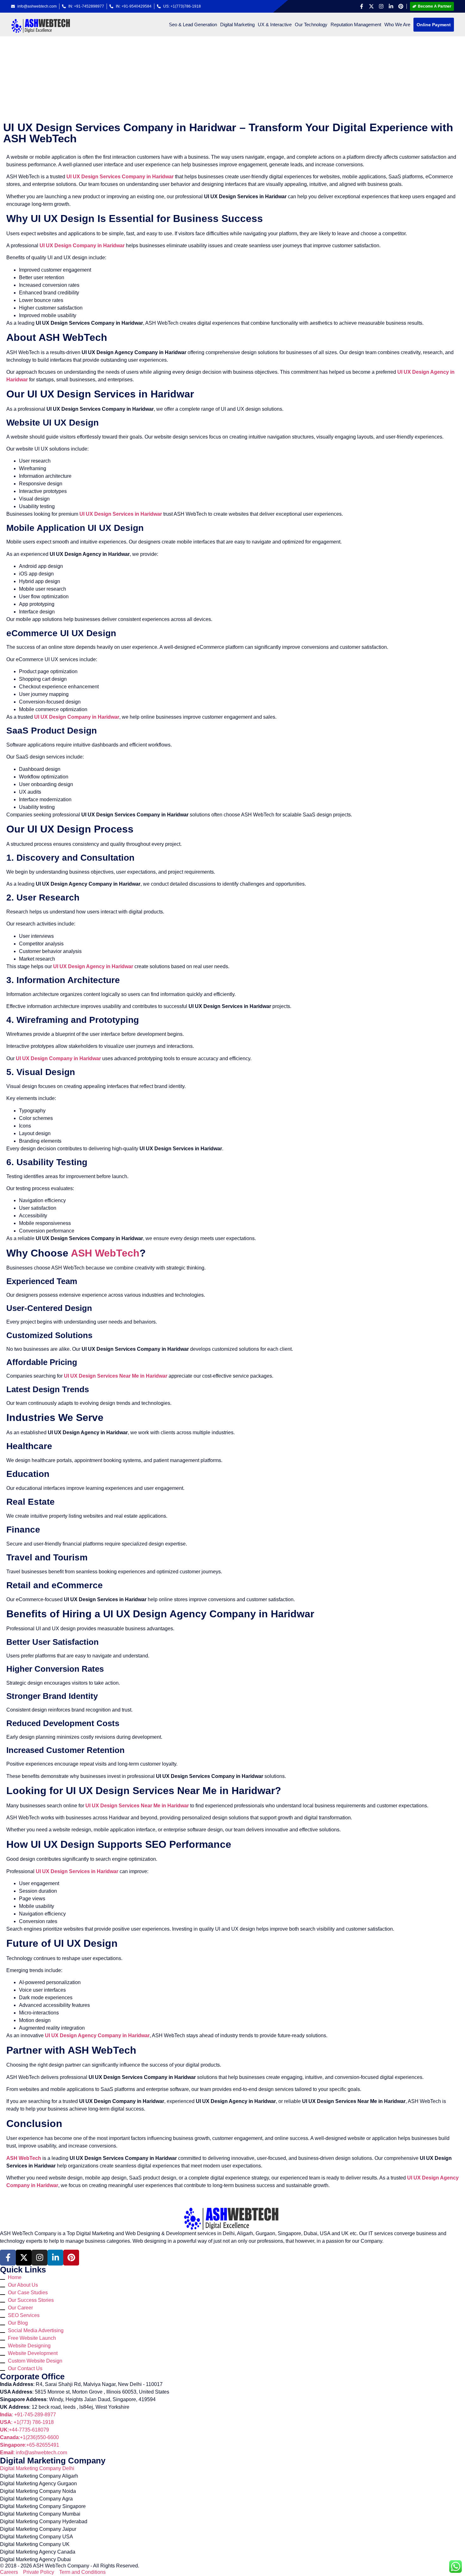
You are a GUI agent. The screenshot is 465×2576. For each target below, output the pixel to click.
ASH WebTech (105, 1253)
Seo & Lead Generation (193, 25)
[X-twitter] (371, 6)
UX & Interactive (275, 25)
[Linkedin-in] (391, 6)
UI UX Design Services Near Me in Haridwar (116, 1376)
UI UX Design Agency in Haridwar (93, 966)
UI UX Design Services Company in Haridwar (120, 177)
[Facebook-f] (362, 6)
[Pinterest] (401, 6)
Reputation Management (356, 25)
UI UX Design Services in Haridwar (121, 514)
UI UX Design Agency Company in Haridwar (97, 2035)
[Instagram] (381, 6)
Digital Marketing (237, 25)
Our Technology (311, 25)
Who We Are (397, 25)
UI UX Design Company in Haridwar (82, 246)
